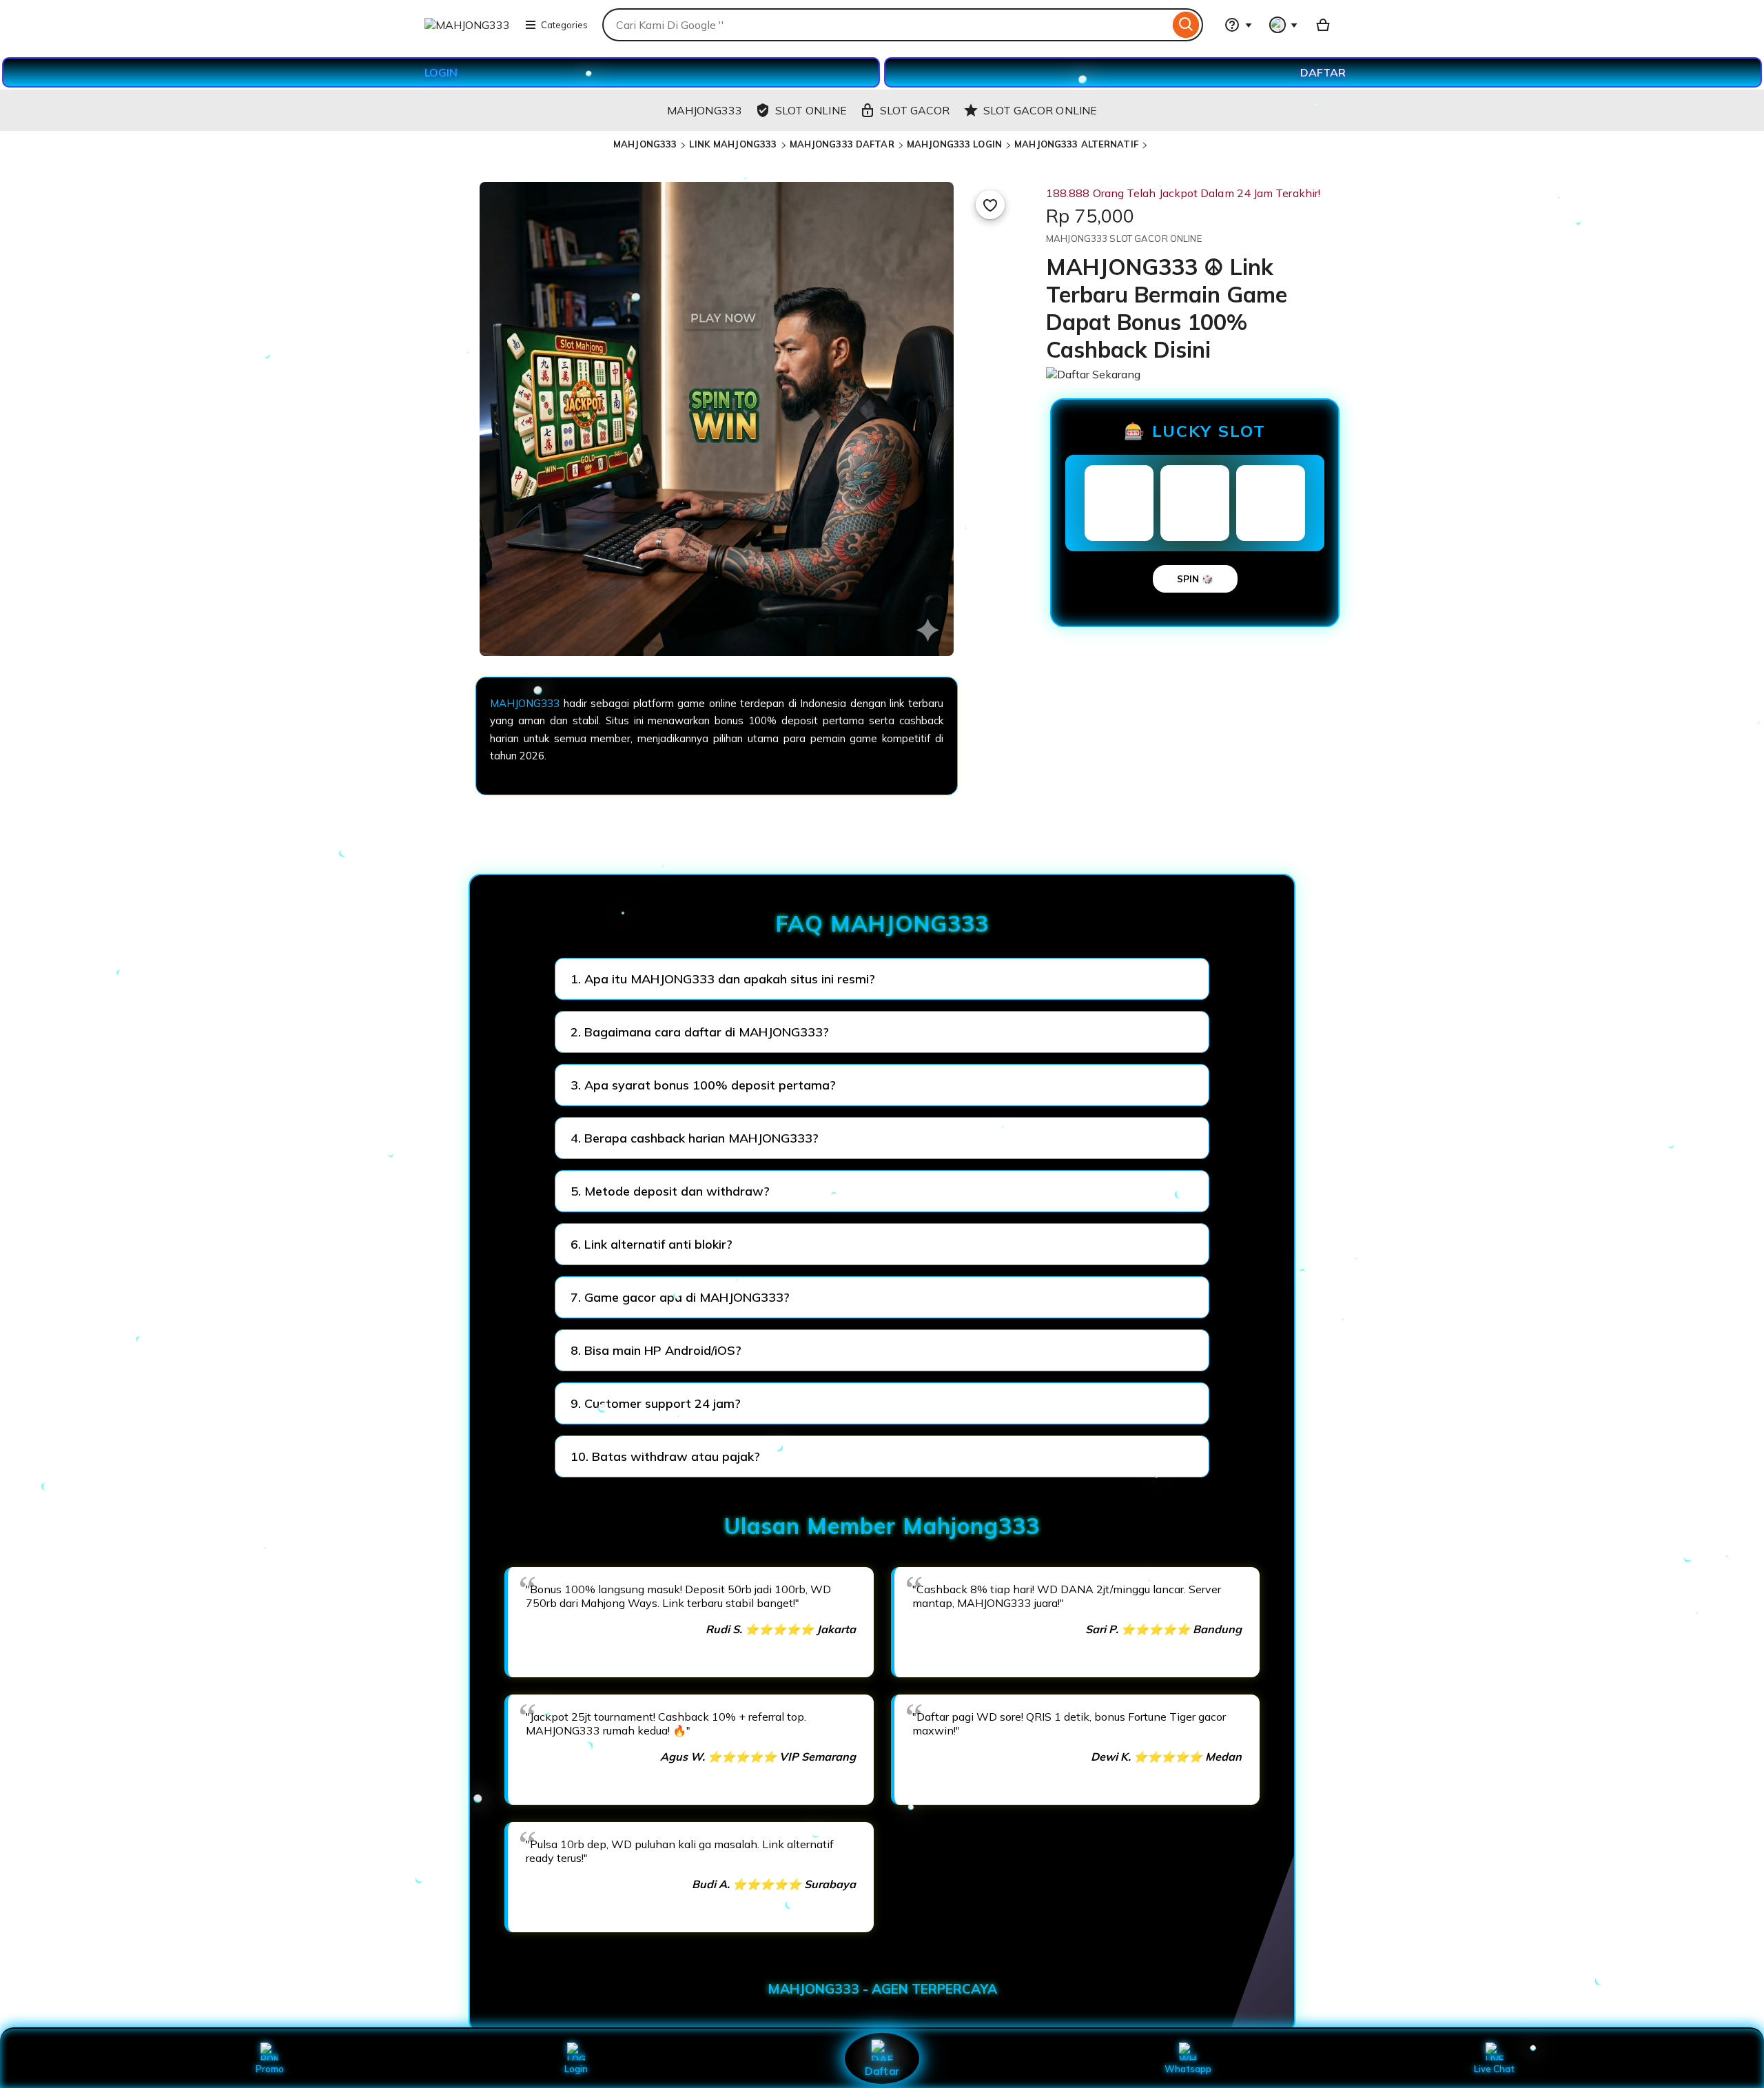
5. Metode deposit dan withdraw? (670, 1191)
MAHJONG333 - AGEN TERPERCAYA (882, 1989)
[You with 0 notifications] (1284, 25)
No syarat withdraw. (712, 1145)
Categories (564, 25)
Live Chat (1494, 2069)
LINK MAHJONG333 (733, 144)
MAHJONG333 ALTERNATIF (1076, 144)
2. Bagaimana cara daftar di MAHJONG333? (700, 1032)
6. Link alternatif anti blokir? (652, 1244)
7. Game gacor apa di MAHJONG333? (680, 1297)
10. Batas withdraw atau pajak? (665, 1456)
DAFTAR (1323, 72)
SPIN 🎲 (1195, 579)
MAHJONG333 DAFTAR (842, 144)
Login (576, 2069)
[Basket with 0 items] (1323, 25)
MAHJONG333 (645, 144)
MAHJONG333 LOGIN (954, 144)
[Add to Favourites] (990, 205)
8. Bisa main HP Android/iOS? (656, 1350)
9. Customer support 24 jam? (656, 1403)
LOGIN (441, 72)
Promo (270, 2069)
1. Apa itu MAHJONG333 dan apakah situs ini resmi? (723, 979)
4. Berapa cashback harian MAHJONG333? (695, 1138)
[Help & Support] (1238, 25)
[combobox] (886, 25)
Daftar (882, 2070)
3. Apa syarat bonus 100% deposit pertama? (703, 1085)
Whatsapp (1188, 2069)
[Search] (1186, 25)
